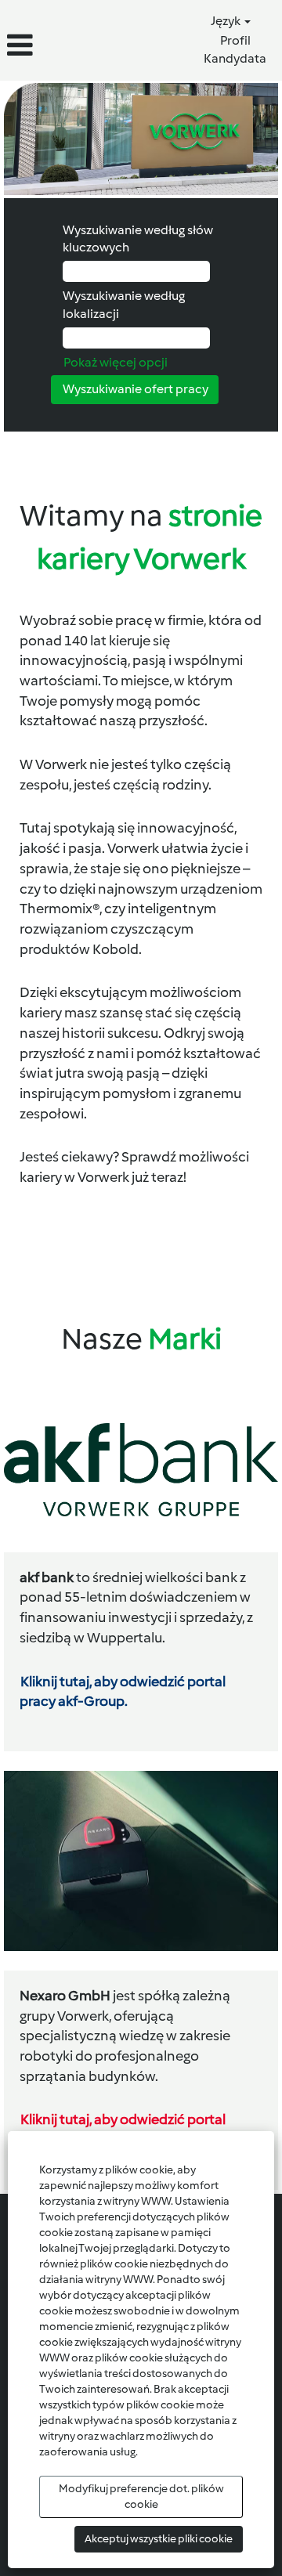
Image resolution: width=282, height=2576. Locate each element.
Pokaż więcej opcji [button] (116, 362)
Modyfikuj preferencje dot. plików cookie (141, 2497)
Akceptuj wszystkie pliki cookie (159, 2539)
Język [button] (227, 21)
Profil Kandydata (235, 49)
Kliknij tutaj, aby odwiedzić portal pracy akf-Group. (123, 1692)
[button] (47, 46)
